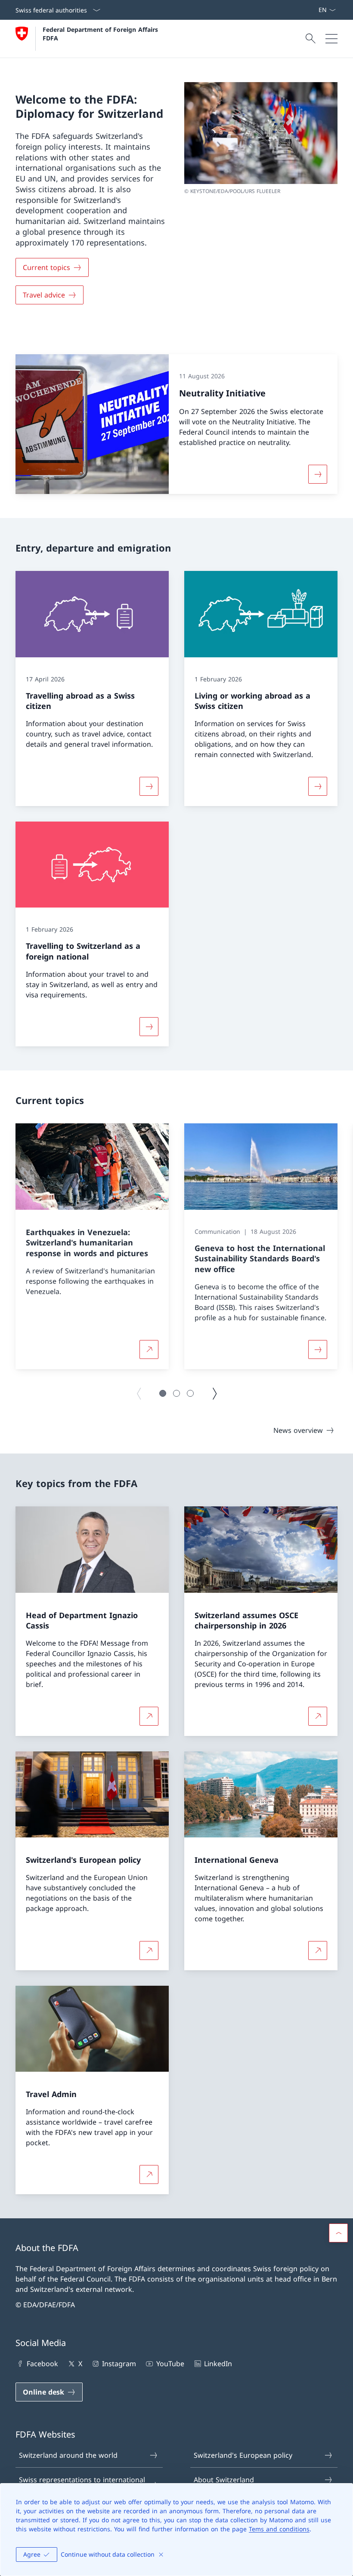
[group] (92, 1246)
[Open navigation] (331, 39)
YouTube (170, 2364)
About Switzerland (224, 2480)
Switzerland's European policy (243, 2455)
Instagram (119, 2364)
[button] (163, 1393)
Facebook (42, 2364)
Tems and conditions (279, 2529)
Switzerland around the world (68, 2455)
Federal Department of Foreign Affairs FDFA (101, 34)
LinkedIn (218, 2364)
